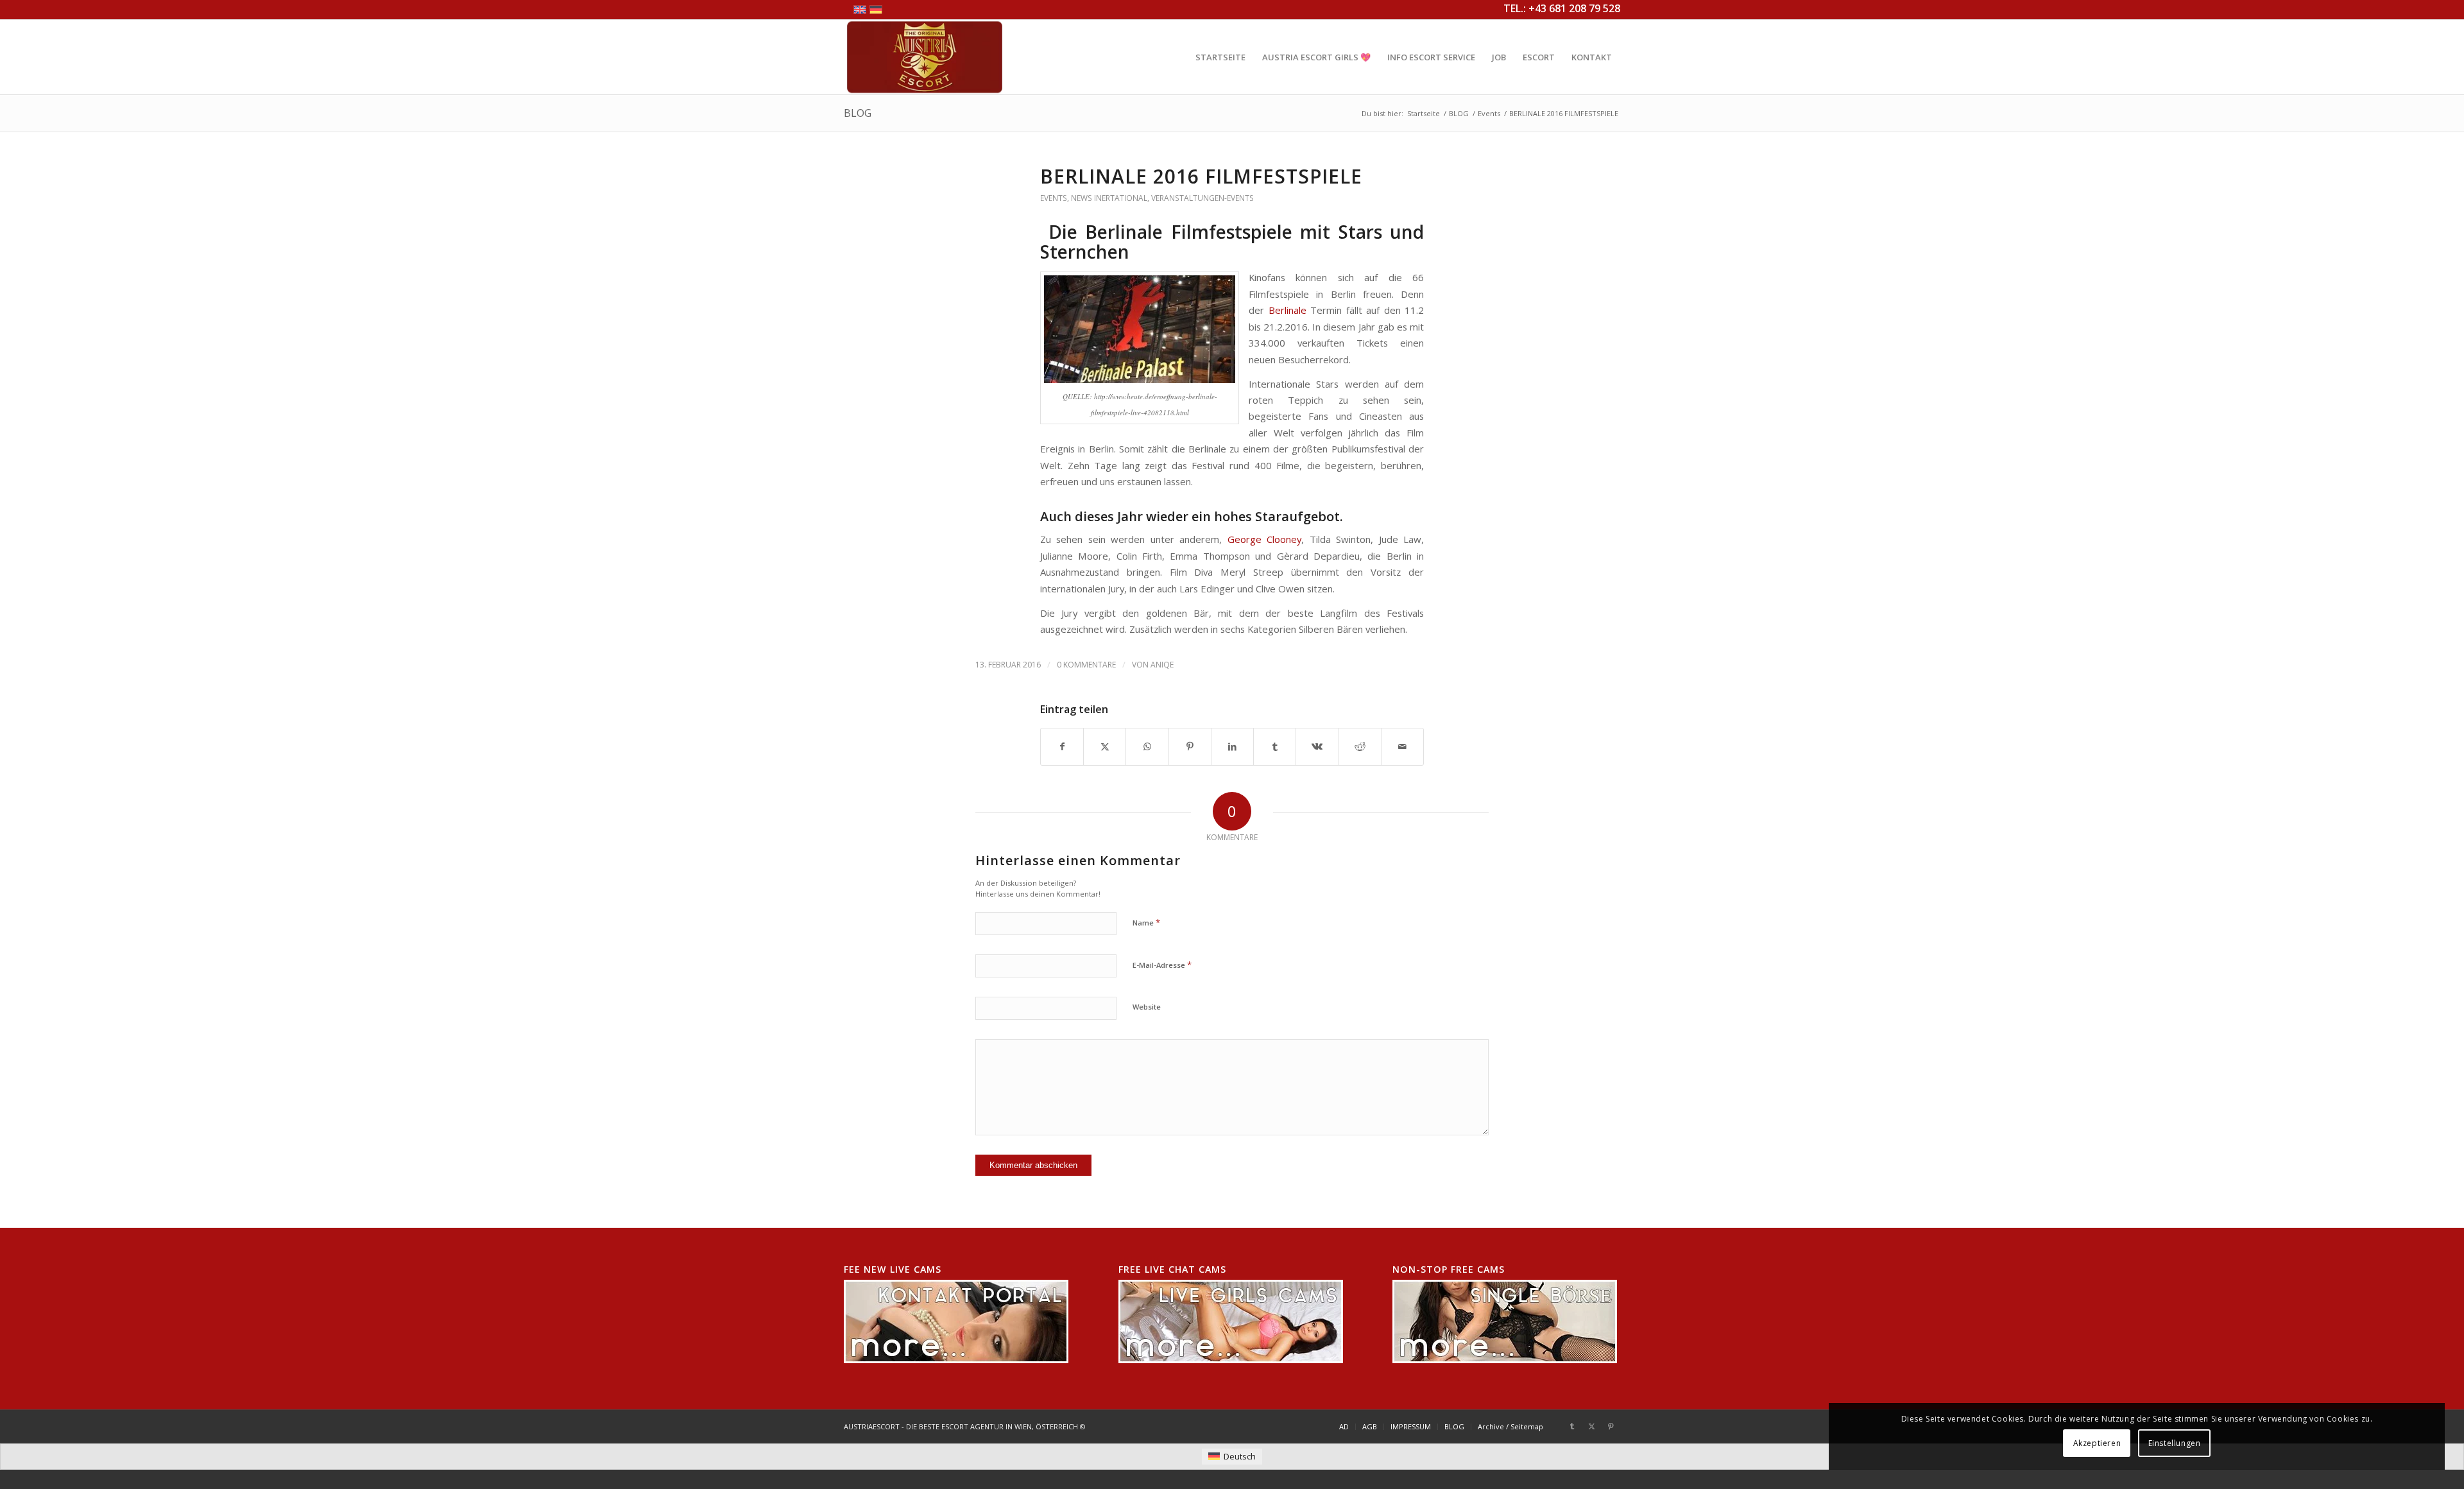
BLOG (858, 113)
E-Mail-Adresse (1162, 965)
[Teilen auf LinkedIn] (1232, 746)
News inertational (1109, 198)
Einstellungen (2175, 1443)
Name (1146, 922)
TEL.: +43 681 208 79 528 (1562, 8)
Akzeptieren (2097, 1443)
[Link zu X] (1591, 1426)
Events (1054, 198)
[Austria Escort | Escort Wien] (925, 57)
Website (1147, 1007)
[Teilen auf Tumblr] (1275, 746)
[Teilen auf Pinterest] (1190, 746)
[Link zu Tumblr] (1572, 1426)
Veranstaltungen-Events (1202, 198)
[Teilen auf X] (1105, 746)
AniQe (1162, 665)
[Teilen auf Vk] (1317, 746)
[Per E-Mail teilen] (1402, 746)
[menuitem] (1220, 57)
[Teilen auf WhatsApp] (1147, 746)
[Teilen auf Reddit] (1360, 746)
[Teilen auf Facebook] (1062, 746)
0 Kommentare (1086, 665)
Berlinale (1288, 310)
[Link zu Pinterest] (1611, 1426)
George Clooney (1264, 539)
